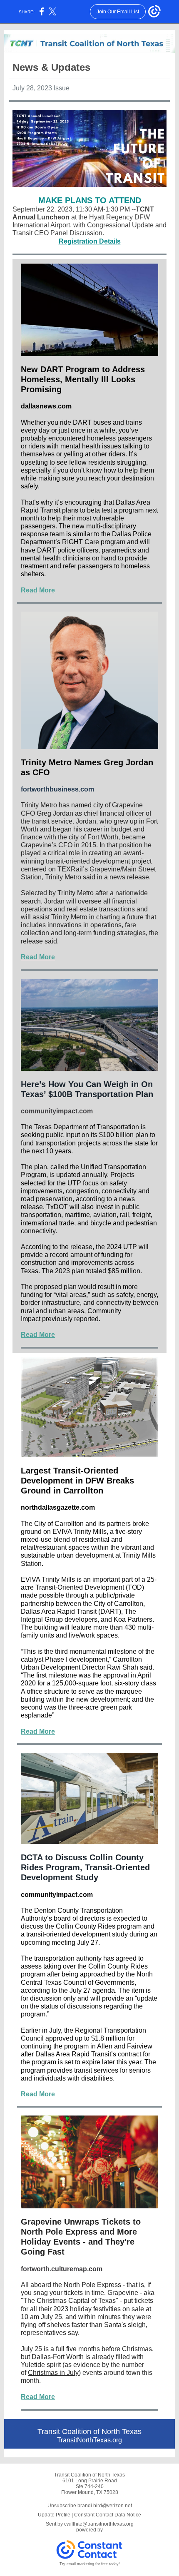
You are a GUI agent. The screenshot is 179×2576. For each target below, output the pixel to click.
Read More (38, 590)
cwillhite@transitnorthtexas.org (99, 2524)
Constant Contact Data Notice (108, 2515)
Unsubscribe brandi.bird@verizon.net (90, 2506)
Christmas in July (53, 2373)
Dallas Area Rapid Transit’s (76, 2054)
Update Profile (54, 2515)
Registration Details (90, 241)
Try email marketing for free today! (90, 2564)
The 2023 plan (63, 1271)
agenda (104, 1990)
